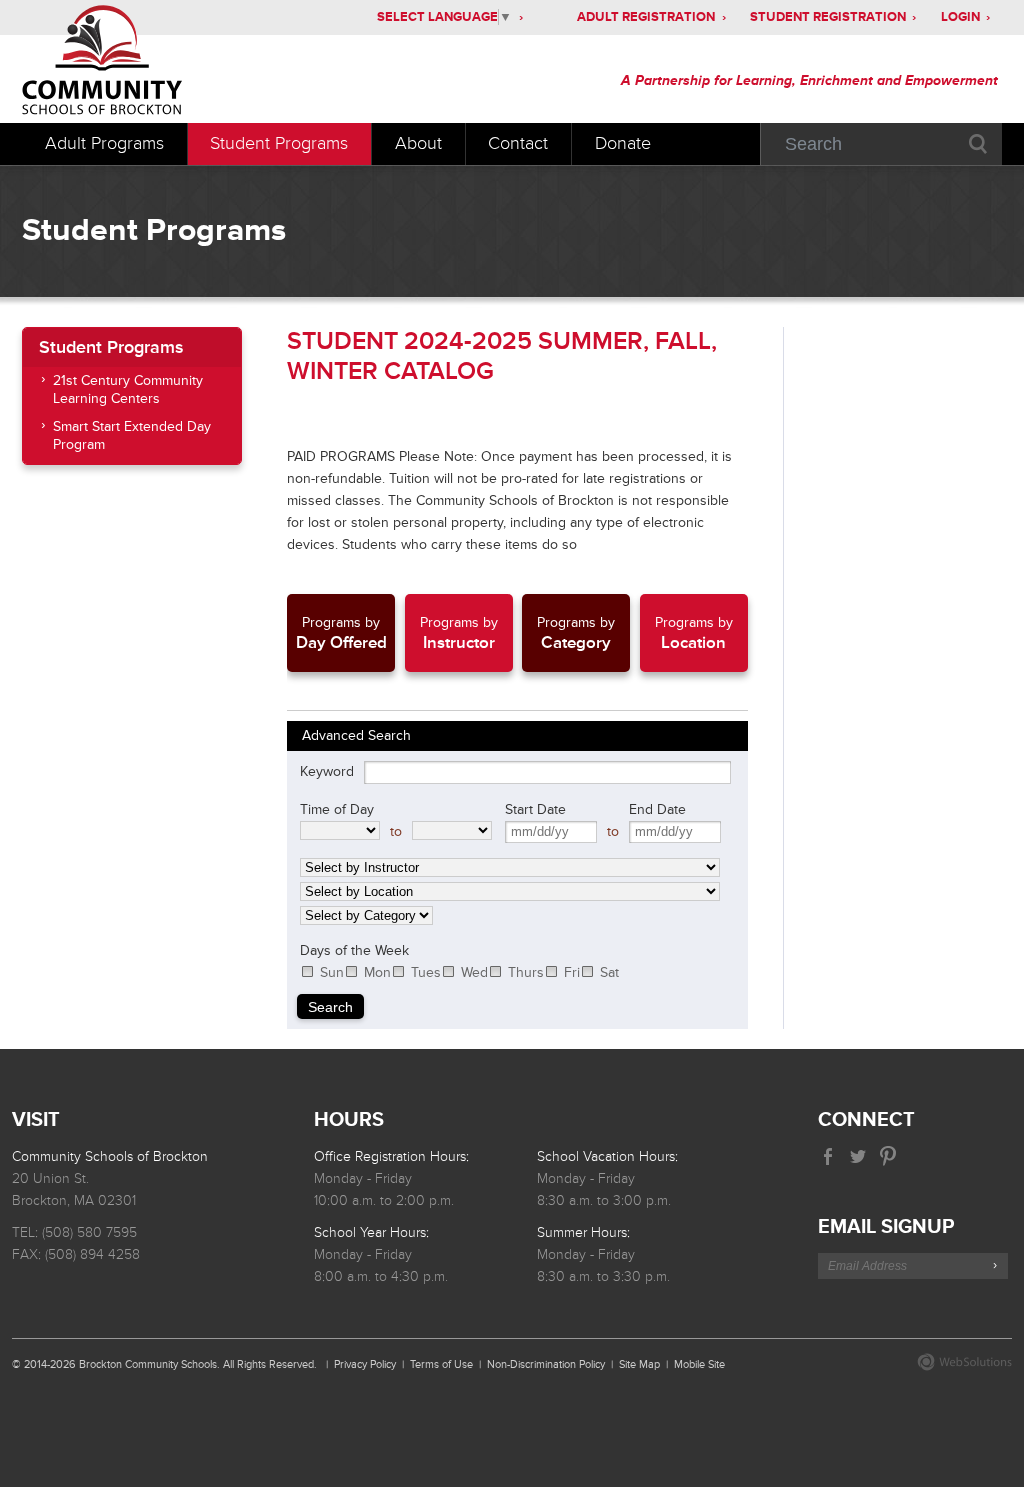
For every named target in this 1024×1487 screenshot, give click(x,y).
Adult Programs (104, 143)
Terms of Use (441, 1364)
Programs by (341, 633)
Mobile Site (699, 1364)
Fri (572, 972)
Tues (426, 972)
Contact (518, 143)
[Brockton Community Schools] (164, 63)
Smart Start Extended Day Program (132, 435)
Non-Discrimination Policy (546, 1364)
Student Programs (279, 143)
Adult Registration (646, 17)
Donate (623, 143)
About (418, 143)
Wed (474, 972)
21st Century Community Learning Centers (128, 389)
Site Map (639, 1364)
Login (960, 17)
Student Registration (828, 17)
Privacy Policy (365, 1364)
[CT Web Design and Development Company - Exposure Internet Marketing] (960, 1367)
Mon (377, 972)
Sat (609, 972)
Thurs (526, 972)
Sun (332, 972)
